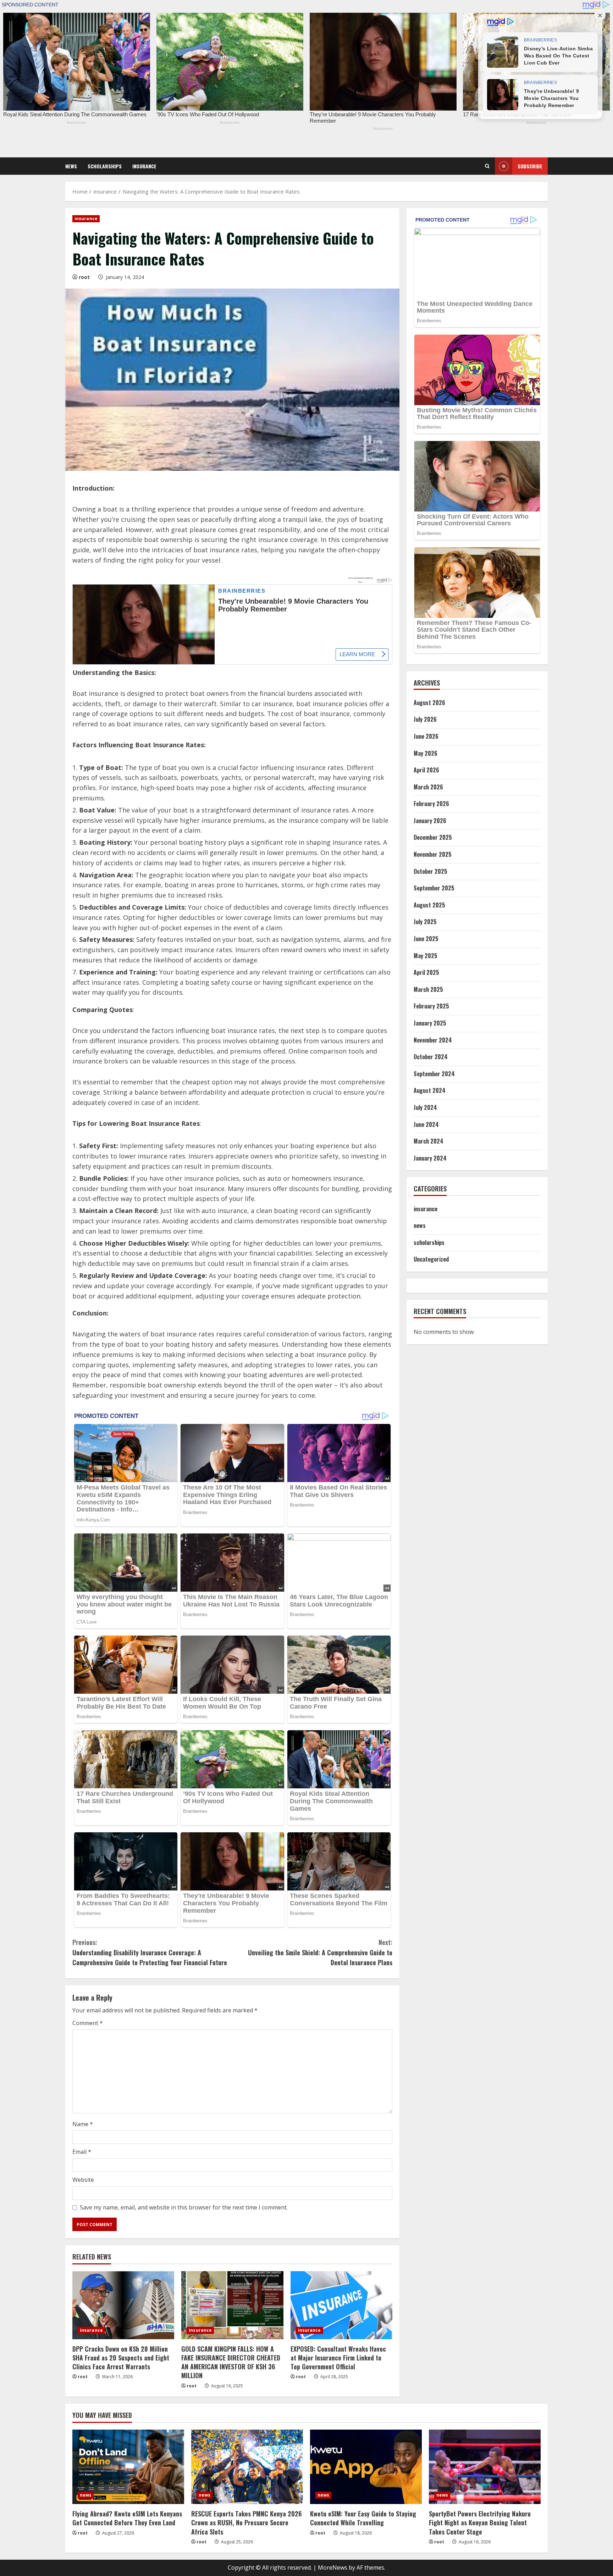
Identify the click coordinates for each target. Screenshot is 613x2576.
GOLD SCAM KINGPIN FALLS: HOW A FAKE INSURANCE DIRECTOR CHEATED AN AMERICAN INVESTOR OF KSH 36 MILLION (231, 2362)
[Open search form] (487, 166)
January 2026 (430, 821)
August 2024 (430, 1090)
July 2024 (425, 1107)
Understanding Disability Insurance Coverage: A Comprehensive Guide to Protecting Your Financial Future (150, 1952)
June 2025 (426, 939)
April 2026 (426, 770)
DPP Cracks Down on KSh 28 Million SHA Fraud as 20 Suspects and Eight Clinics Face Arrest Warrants (121, 2358)
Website (83, 2180)
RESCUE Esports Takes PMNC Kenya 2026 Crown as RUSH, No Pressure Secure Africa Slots (247, 2522)
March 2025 (428, 989)
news (71, 166)
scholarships (105, 166)
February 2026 (431, 804)
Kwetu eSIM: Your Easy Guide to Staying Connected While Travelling (363, 2518)
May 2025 (426, 956)
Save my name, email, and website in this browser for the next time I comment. (184, 2207)
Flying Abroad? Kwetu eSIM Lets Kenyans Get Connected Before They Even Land (127, 2518)
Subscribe (530, 166)
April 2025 (426, 972)
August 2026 (429, 703)
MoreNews (333, 2567)
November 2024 (433, 1040)
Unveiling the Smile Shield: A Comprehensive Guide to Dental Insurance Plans (320, 1952)
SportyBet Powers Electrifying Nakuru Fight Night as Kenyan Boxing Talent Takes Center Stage (480, 2522)
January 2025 (430, 1023)
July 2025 (425, 922)
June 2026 (426, 736)
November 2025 (433, 854)
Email (82, 2152)
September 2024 (434, 1074)
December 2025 (433, 837)
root (84, 277)
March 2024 (429, 1141)
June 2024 (426, 1124)
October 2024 (431, 1057)
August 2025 (429, 905)
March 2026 (428, 787)
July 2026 (425, 719)
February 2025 (431, 1006)
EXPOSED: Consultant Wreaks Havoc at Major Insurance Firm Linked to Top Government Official (338, 2358)
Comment (88, 2023)
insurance (144, 166)
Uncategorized (431, 1259)
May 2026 (426, 753)
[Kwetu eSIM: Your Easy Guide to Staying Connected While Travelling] (366, 2467)
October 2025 (430, 871)
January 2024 (430, 1158)
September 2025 (434, 888)
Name (83, 2124)
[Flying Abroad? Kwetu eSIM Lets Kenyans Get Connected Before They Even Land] (128, 2467)
